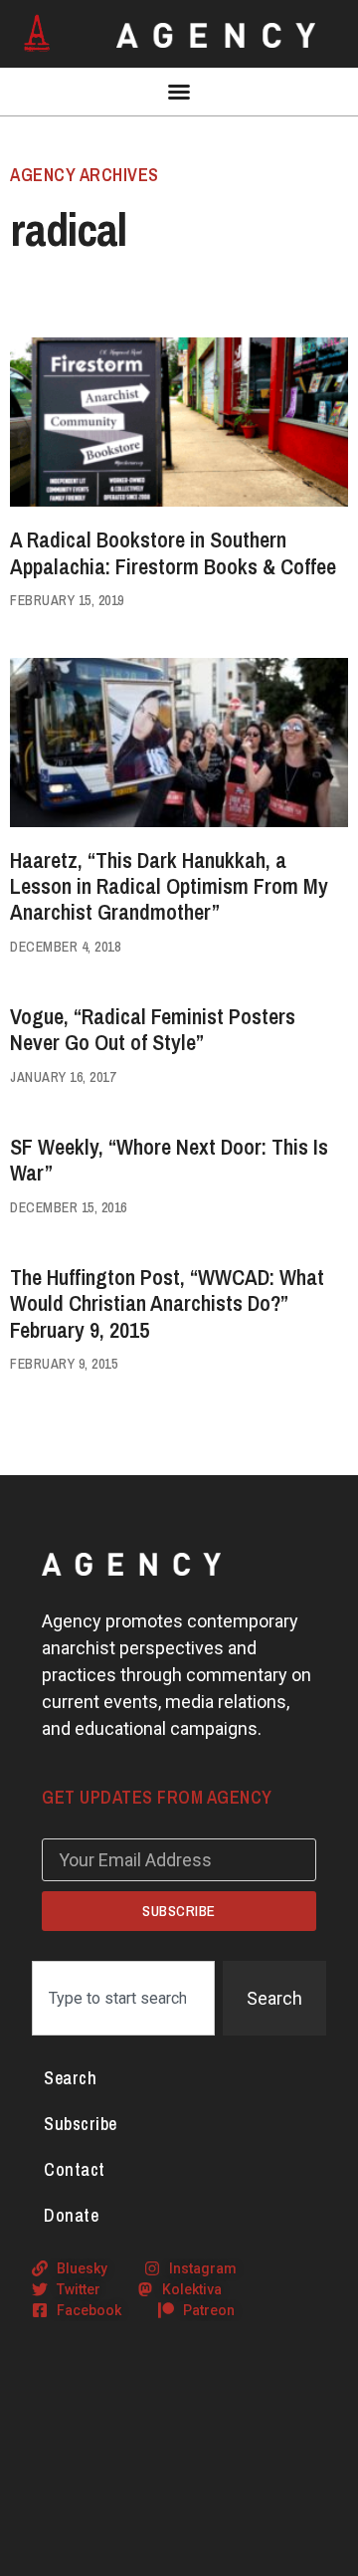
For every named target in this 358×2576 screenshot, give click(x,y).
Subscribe (81, 2124)
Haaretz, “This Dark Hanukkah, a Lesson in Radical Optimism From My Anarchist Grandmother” (169, 886)
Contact (75, 2169)
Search (70, 2078)
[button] (179, 92)
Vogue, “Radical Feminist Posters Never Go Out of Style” (153, 1029)
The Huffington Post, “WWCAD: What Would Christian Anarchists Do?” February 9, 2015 (167, 1303)
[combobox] (123, 1998)
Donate (71, 2215)
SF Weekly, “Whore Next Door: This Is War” (169, 1160)
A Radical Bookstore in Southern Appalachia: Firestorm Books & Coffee (173, 552)
